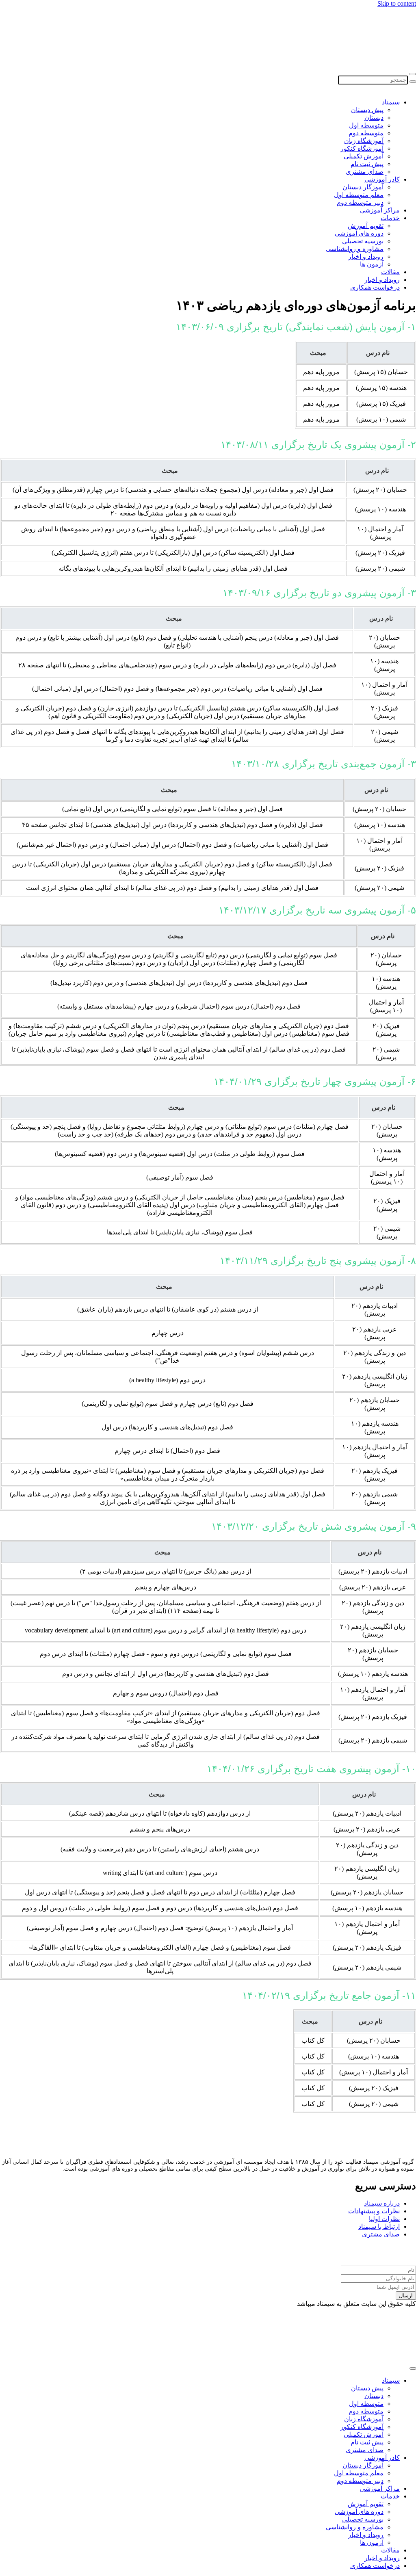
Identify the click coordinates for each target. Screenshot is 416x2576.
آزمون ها (372, 264)
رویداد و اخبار (366, 257)
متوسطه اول (366, 125)
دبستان (374, 118)
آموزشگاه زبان (364, 141)
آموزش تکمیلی (364, 156)
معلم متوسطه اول (359, 195)
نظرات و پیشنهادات (374, 2211)
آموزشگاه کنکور (362, 148)
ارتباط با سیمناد (379, 2226)
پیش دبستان (367, 110)
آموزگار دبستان (363, 187)
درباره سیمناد (382, 2203)
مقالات (390, 272)
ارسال (406, 2296)
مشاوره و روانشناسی (355, 249)
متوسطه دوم (366, 133)
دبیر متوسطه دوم (360, 202)
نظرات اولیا (384, 2219)
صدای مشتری (365, 172)
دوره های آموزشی (359, 233)
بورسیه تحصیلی (363, 241)
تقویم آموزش (366, 226)
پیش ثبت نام (367, 164)
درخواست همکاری (375, 287)
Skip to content (397, 3)
